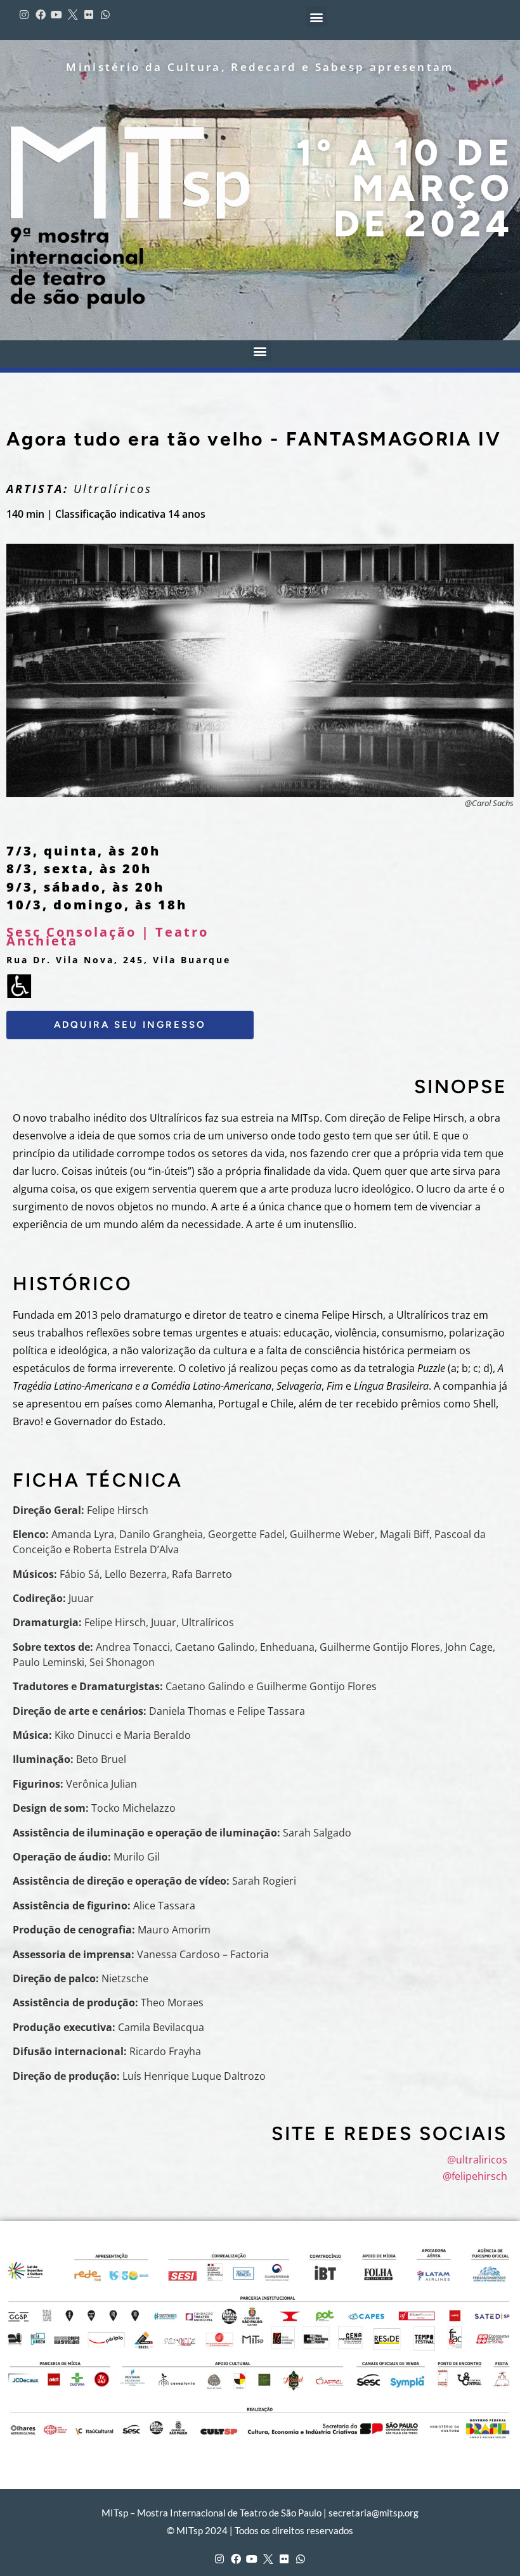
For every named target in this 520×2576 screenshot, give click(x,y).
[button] (316, 17)
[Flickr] (89, 15)
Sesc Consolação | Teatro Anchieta (107, 936)
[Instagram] (24, 15)
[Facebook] (41, 15)
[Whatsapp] (105, 15)
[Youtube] (56, 15)
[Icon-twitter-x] (73, 15)
